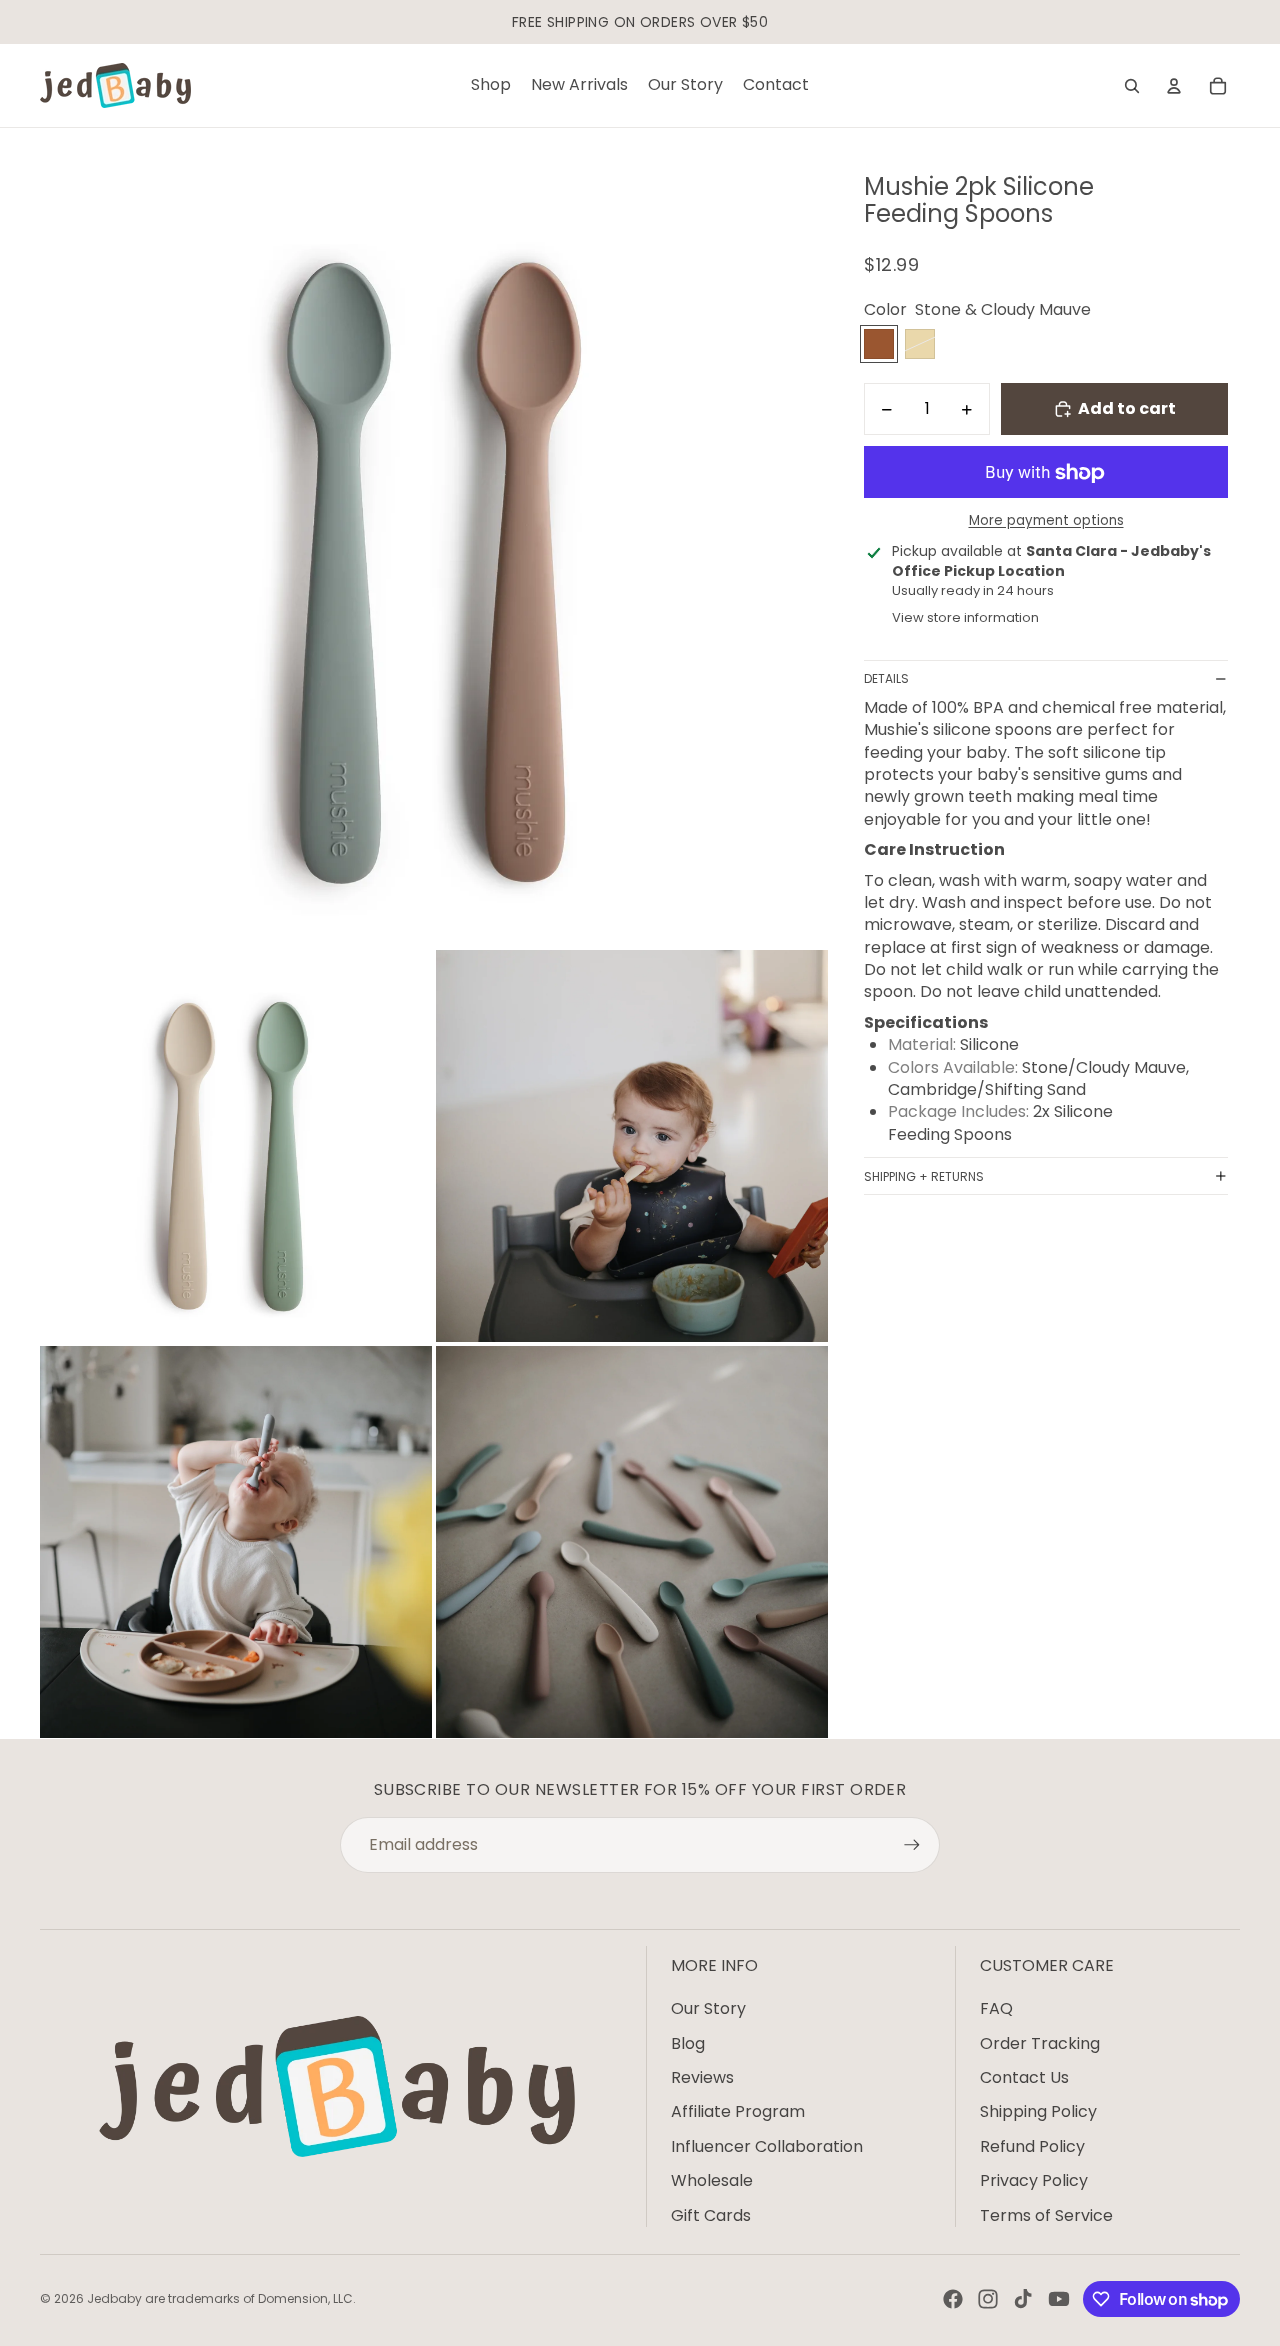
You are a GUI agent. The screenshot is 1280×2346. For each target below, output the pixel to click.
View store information (965, 617)
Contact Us (1024, 2077)
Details (886, 678)
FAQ (996, 2008)
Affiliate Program (738, 2111)
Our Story (708, 2008)
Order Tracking (1040, 2043)
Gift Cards (711, 2215)
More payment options (1046, 521)
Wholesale (712, 2180)
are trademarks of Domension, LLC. (250, 2298)
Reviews (702, 2077)
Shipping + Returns (924, 1176)
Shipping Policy (1038, 2111)
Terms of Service (1046, 2215)
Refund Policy (1032, 2146)
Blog (688, 2043)
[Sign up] (912, 1845)
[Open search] (1132, 86)
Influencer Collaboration (767, 2146)
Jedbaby (114, 2298)
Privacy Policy (1034, 2180)
